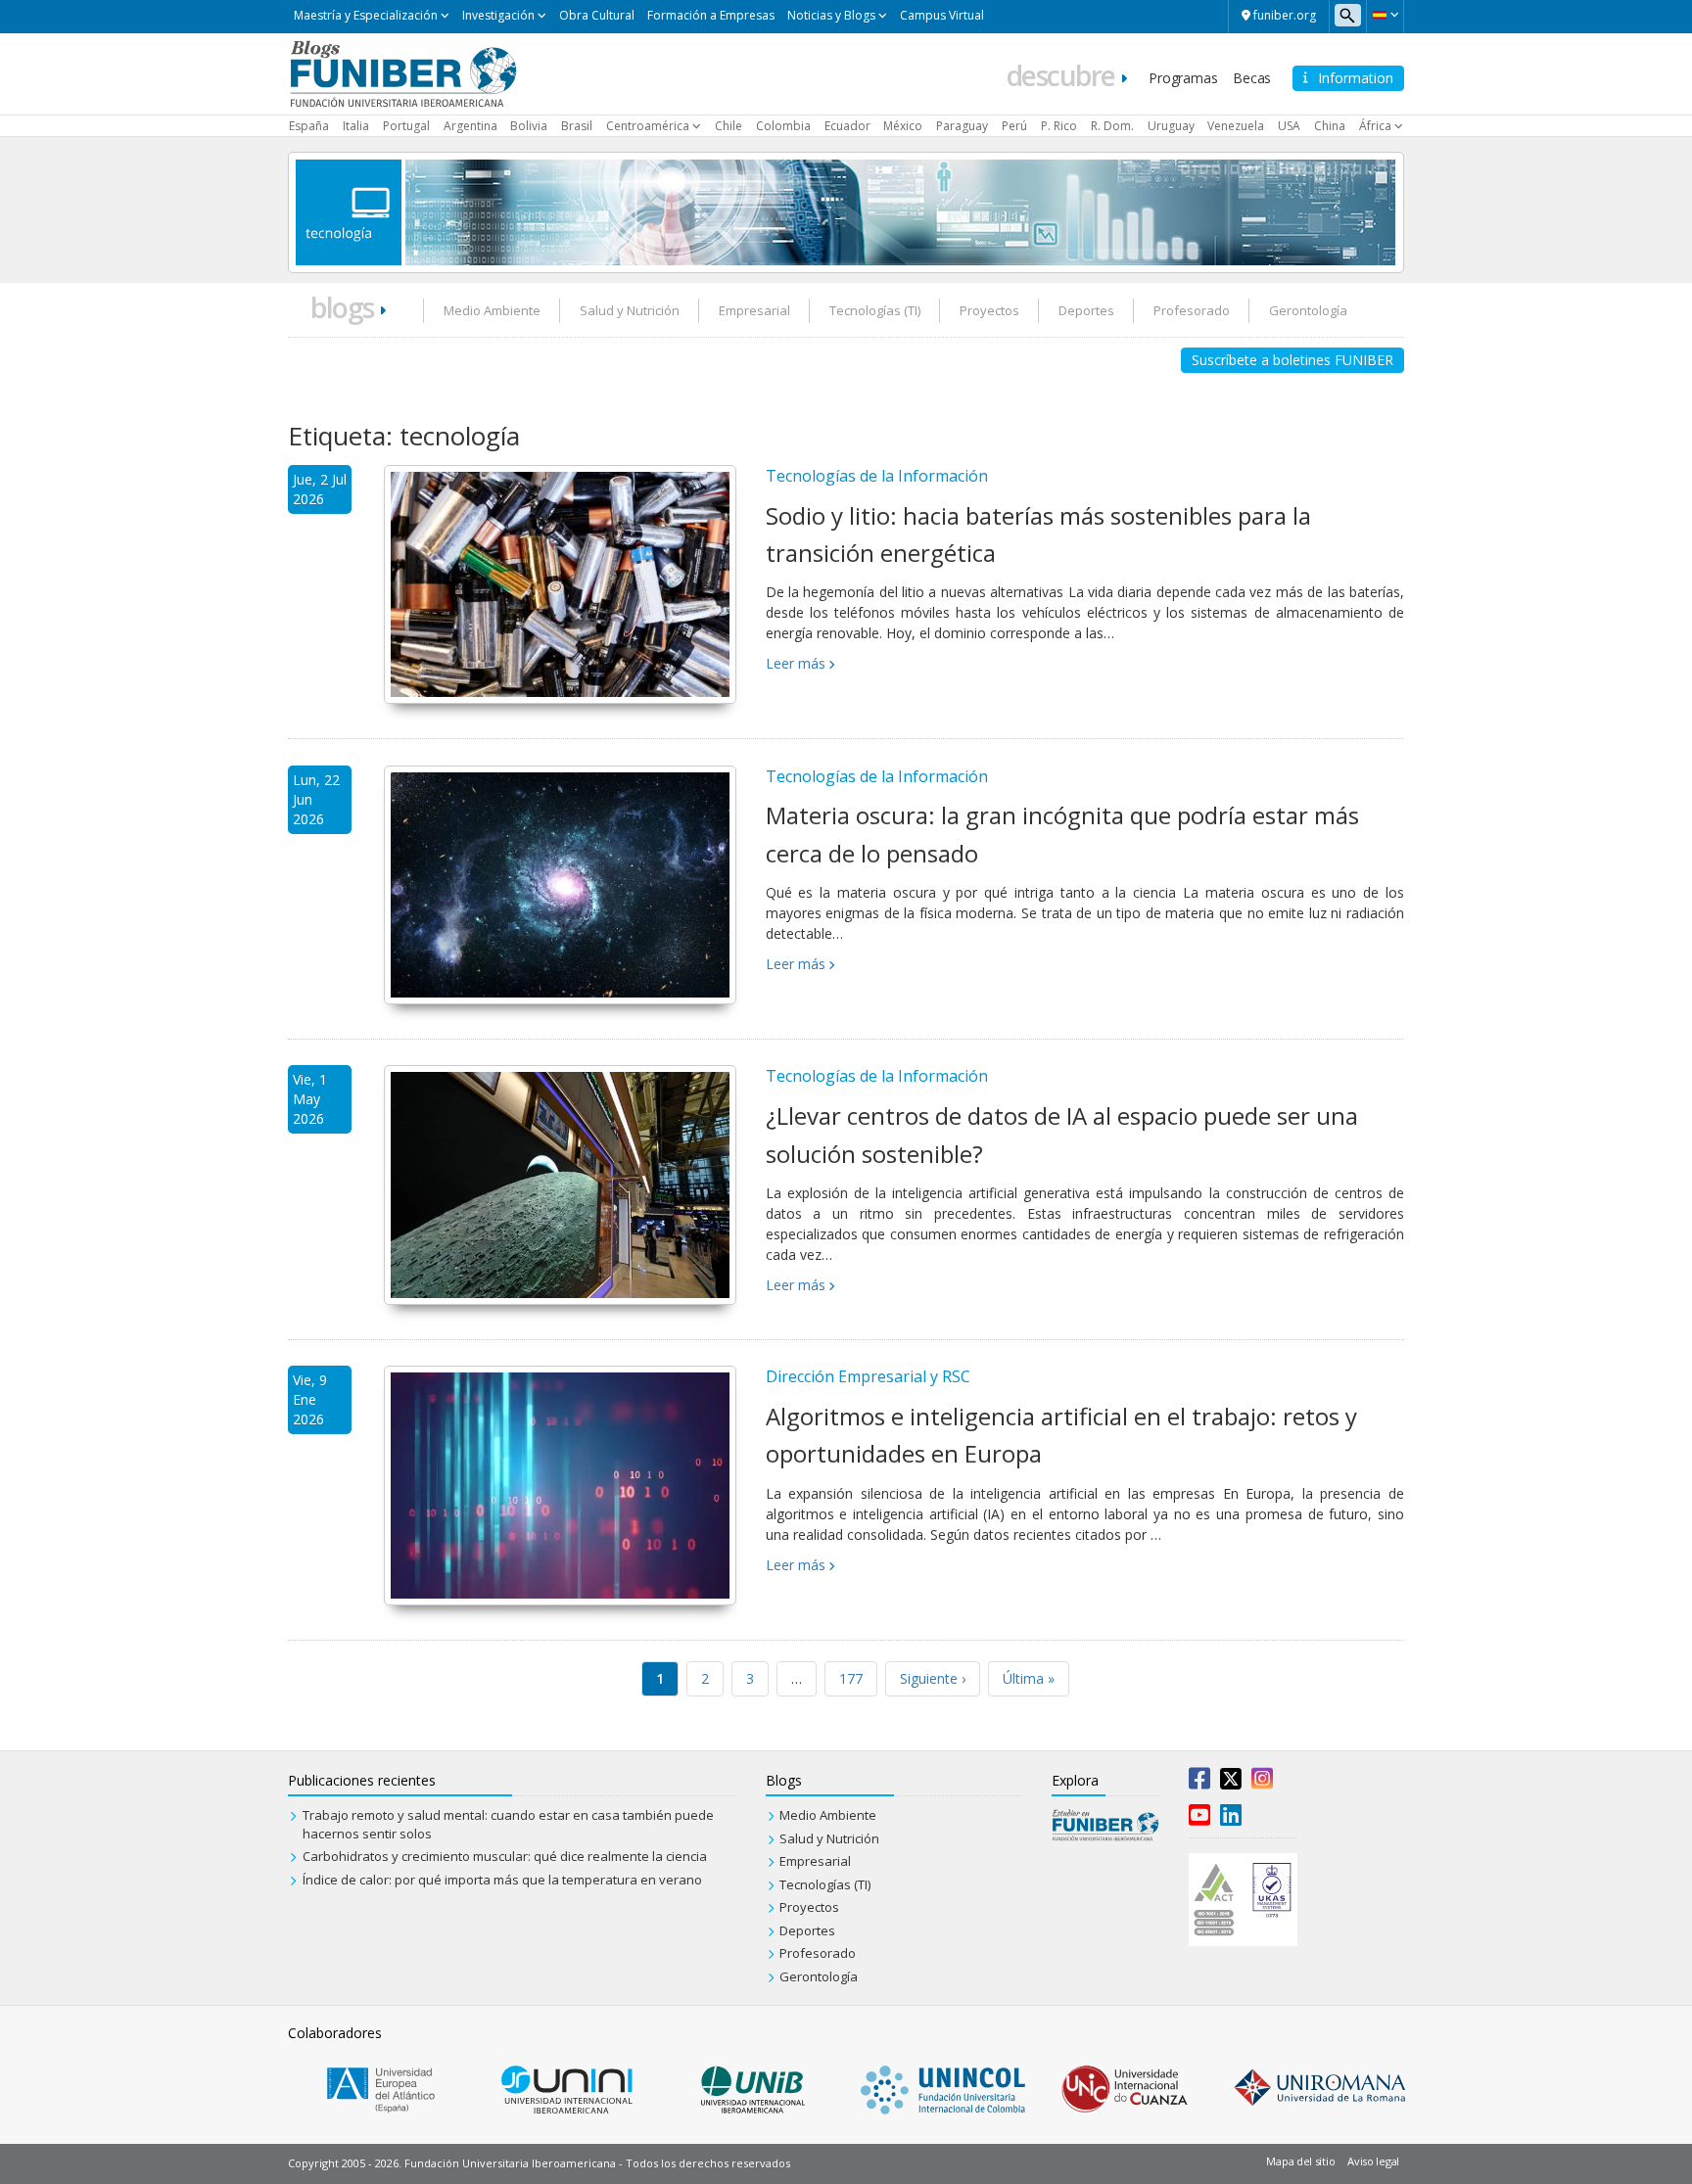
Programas (1183, 78)
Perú (1014, 126)
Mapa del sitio (1300, 2161)
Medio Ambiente (492, 310)
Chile (728, 126)
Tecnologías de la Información (877, 476)
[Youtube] (1199, 1819)
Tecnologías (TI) (875, 310)
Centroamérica (648, 126)
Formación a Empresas (711, 15)
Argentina (470, 126)
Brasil (577, 126)
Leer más (796, 663)
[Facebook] (1199, 1783)
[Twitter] (1231, 1783)
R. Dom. (1112, 126)
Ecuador (847, 126)
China (1330, 126)
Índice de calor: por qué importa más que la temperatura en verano (502, 1880)
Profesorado (1192, 310)
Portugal (406, 126)
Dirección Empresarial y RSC (868, 1376)
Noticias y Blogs (831, 15)
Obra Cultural (597, 15)
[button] (1385, 15)
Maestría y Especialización (366, 15)
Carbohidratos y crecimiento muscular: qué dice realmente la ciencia (505, 1856)
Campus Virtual (942, 15)
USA (1289, 126)
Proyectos (989, 310)
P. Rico (1059, 126)
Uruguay (1171, 126)
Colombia (783, 126)
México (903, 126)
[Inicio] (403, 72)
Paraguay (962, 126)
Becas (1252, 78)
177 (851, 1678)
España (309, 126)
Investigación (498, 15)
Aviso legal (1373, 2161)
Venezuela (1236, 126)
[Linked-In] (1231, 1819)
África (1375, 126)
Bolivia (529, 126)
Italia (356, 126)
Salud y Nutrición (630, 310)
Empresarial (754, 310)
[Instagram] (1262, 1783)
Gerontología (1308, 310)
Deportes (1086, 310)
